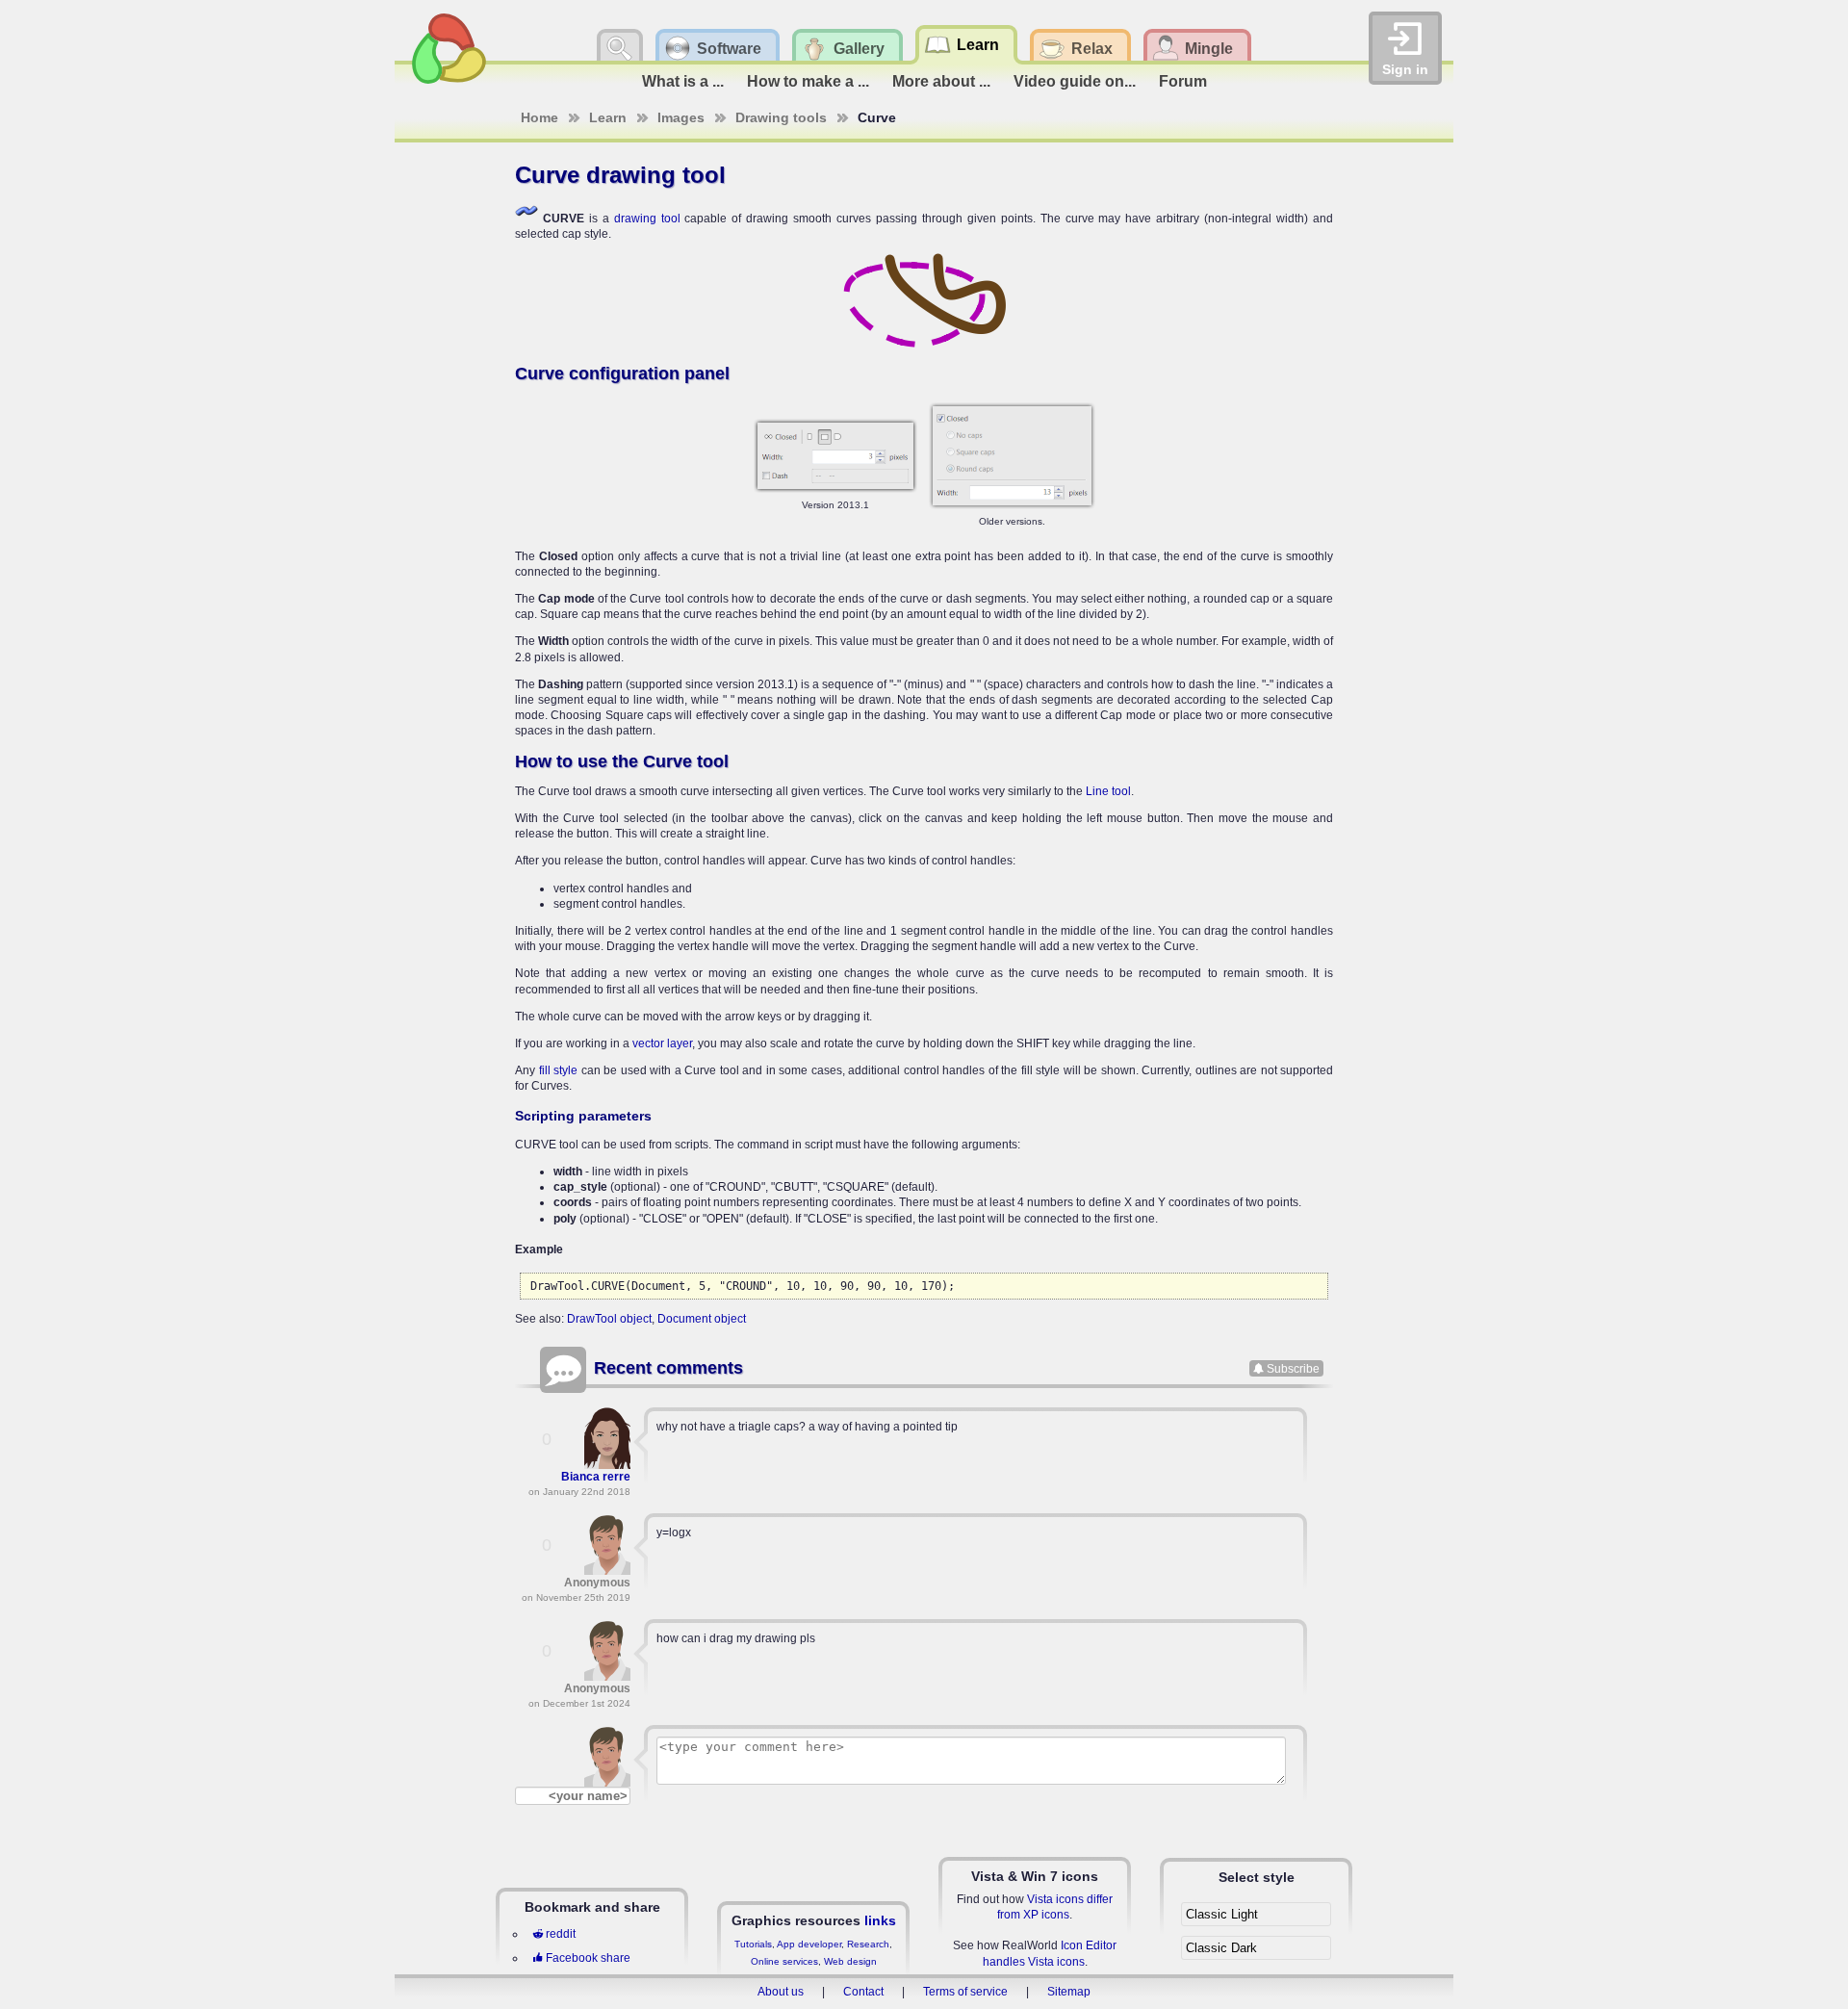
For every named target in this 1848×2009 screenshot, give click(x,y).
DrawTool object (609, 1319)
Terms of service (965, 1992)
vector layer (662, 1043)
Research (868, 1944)
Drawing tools (781, 117)
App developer (809, 1944)
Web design (850, 1961)
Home (539, 117)
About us (781, 1992)
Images (681, 117)
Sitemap (1069, 1992)
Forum (1183, 81)
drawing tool (647, 219)
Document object (702, 1319)
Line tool (1108, 791)
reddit (561, 1934)
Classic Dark (1221, 1948)
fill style (559, 1070)
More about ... (941, 81)
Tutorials (753, 1944)
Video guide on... (1075, 81)
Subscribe (1293, 1368)
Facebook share (588, 1958)
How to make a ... (808, 81)
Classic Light (1222, 1914)
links (880, 1920)
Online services (784, 1961)
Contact (863, 1992)
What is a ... (683, 81)
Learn (608, 117)
